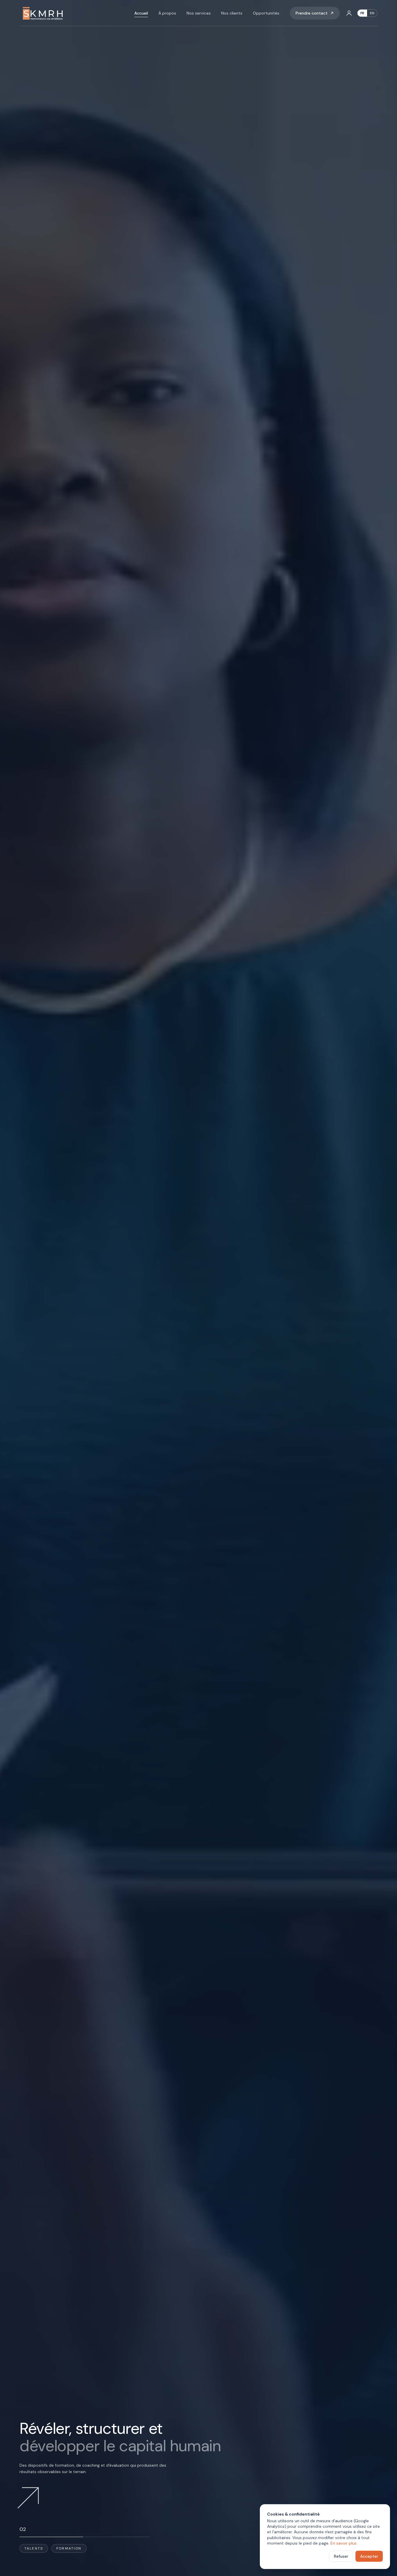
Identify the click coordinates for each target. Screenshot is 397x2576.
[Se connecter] (349, 13)
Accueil (141, 13)
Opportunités (266, 13)
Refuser (341, 2556)
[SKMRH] (42, 13)
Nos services (199, 13)
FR (362, 13)
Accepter (369, 2556)
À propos (167, 13)
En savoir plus (344, 2543)
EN (372, 13)
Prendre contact (312, 13)
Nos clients (232, 13)
